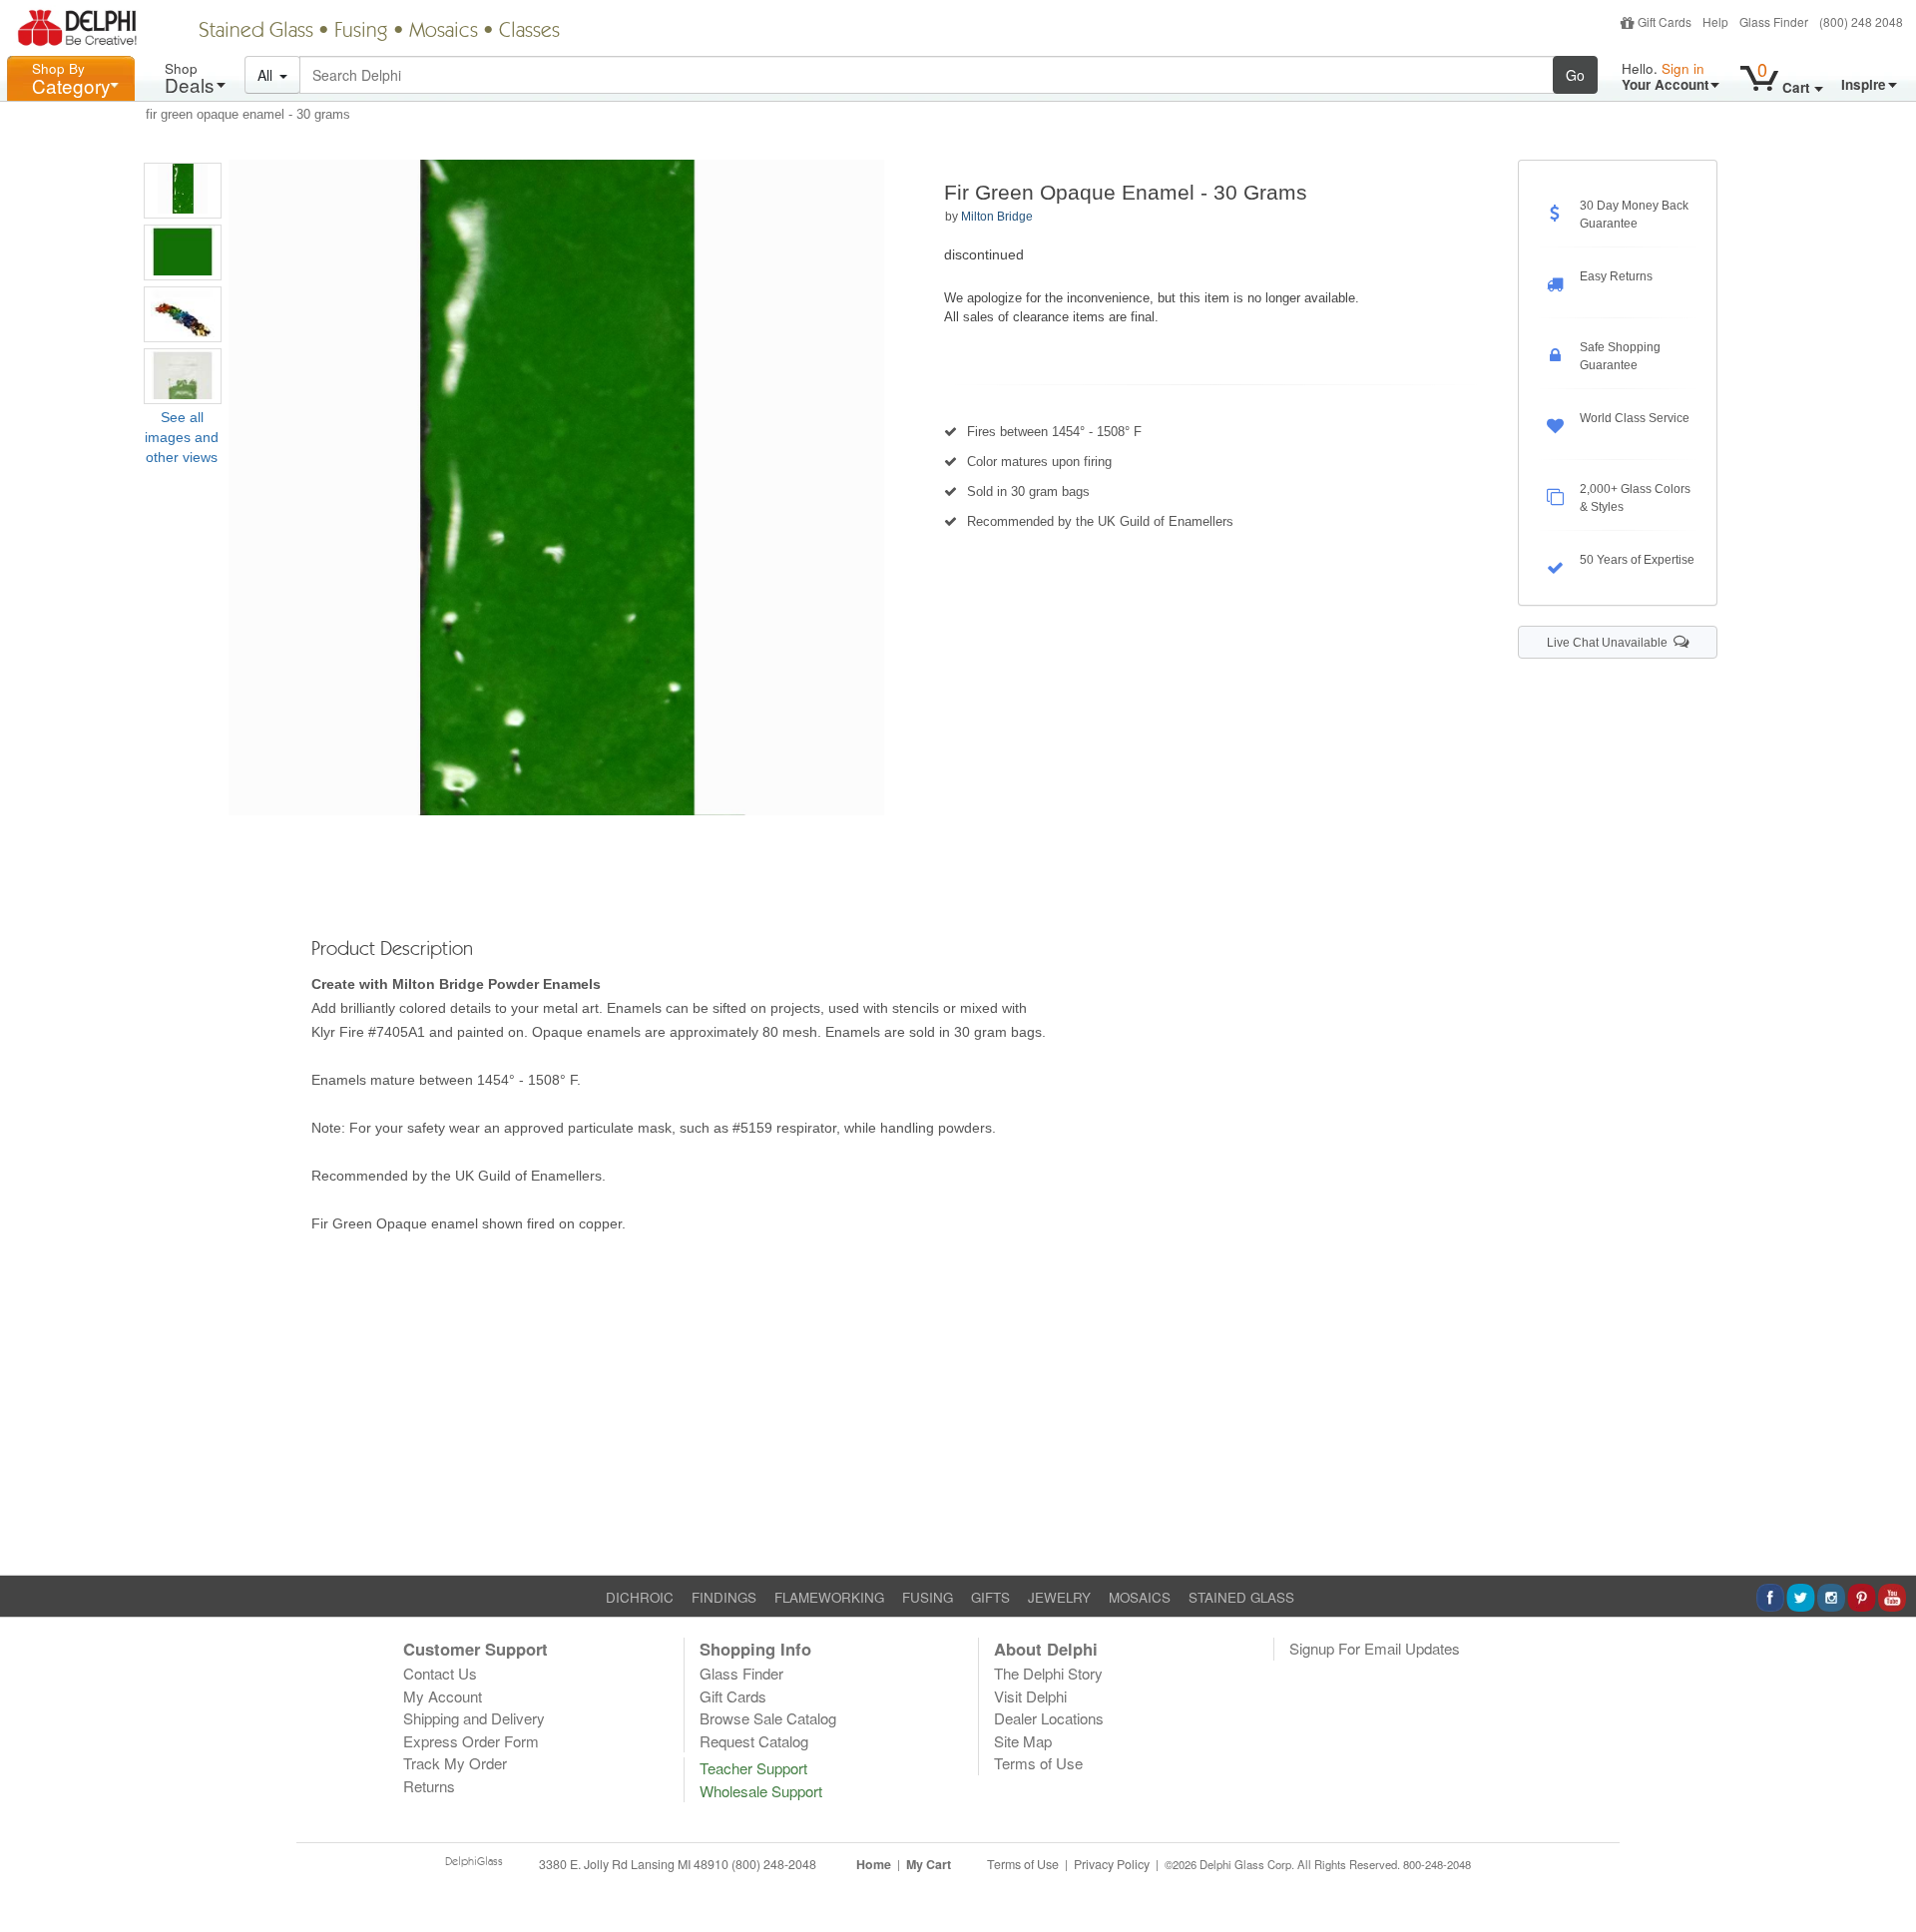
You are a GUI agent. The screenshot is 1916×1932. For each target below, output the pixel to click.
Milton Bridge (997, 217)
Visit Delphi (1030, 1696)
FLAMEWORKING (829, 1597)
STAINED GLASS (1241, 1597)
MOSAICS (1140, 1597)
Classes (529, 32)
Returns (429, 1786)
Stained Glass (256, 32)
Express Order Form (471, 1741)
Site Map (1023, 1741)
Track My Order (455, 1763)
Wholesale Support (761, 1791)
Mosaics (444, 32)
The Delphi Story (1048, 1673)
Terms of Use (1038, 1763)
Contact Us (440, 1673)
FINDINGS (724, 1597)
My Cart (929, 1864)
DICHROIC (640, 1597)
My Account (443, 1696)
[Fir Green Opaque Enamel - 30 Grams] (183, 191)
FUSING (928, 1597)
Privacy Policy (1112, 1864)
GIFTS (990, 1597)
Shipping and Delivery (474, 1718)
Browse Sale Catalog (768, 1718)
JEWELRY (1059, 1597)
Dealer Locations (1049, 1718)
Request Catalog (754, 1741)
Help (1715, 21)
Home (874, 1864)
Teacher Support (753, 1768)
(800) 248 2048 (1861, 21)
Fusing (361, 32)
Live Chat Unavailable (1610, 643)
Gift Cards (1665, 21)
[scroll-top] (1886, 1875)
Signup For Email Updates (1375, 1648)
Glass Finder (1774, 21)
